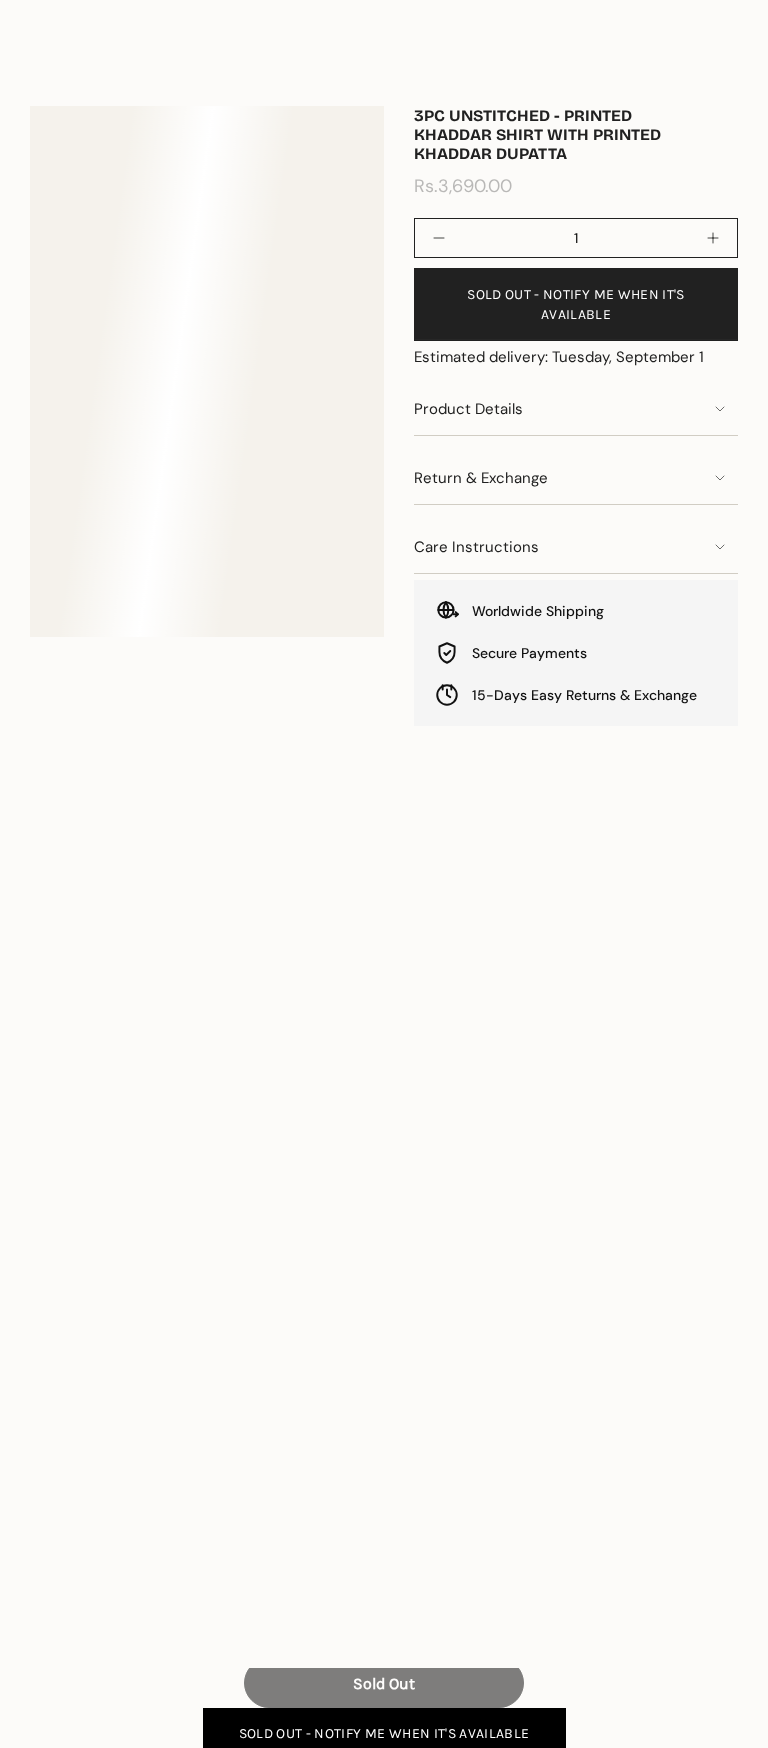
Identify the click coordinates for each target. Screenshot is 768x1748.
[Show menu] (40, 71)
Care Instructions (476, 547)
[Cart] (726, 71)
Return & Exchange (481, 478)
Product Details (468, 409)
